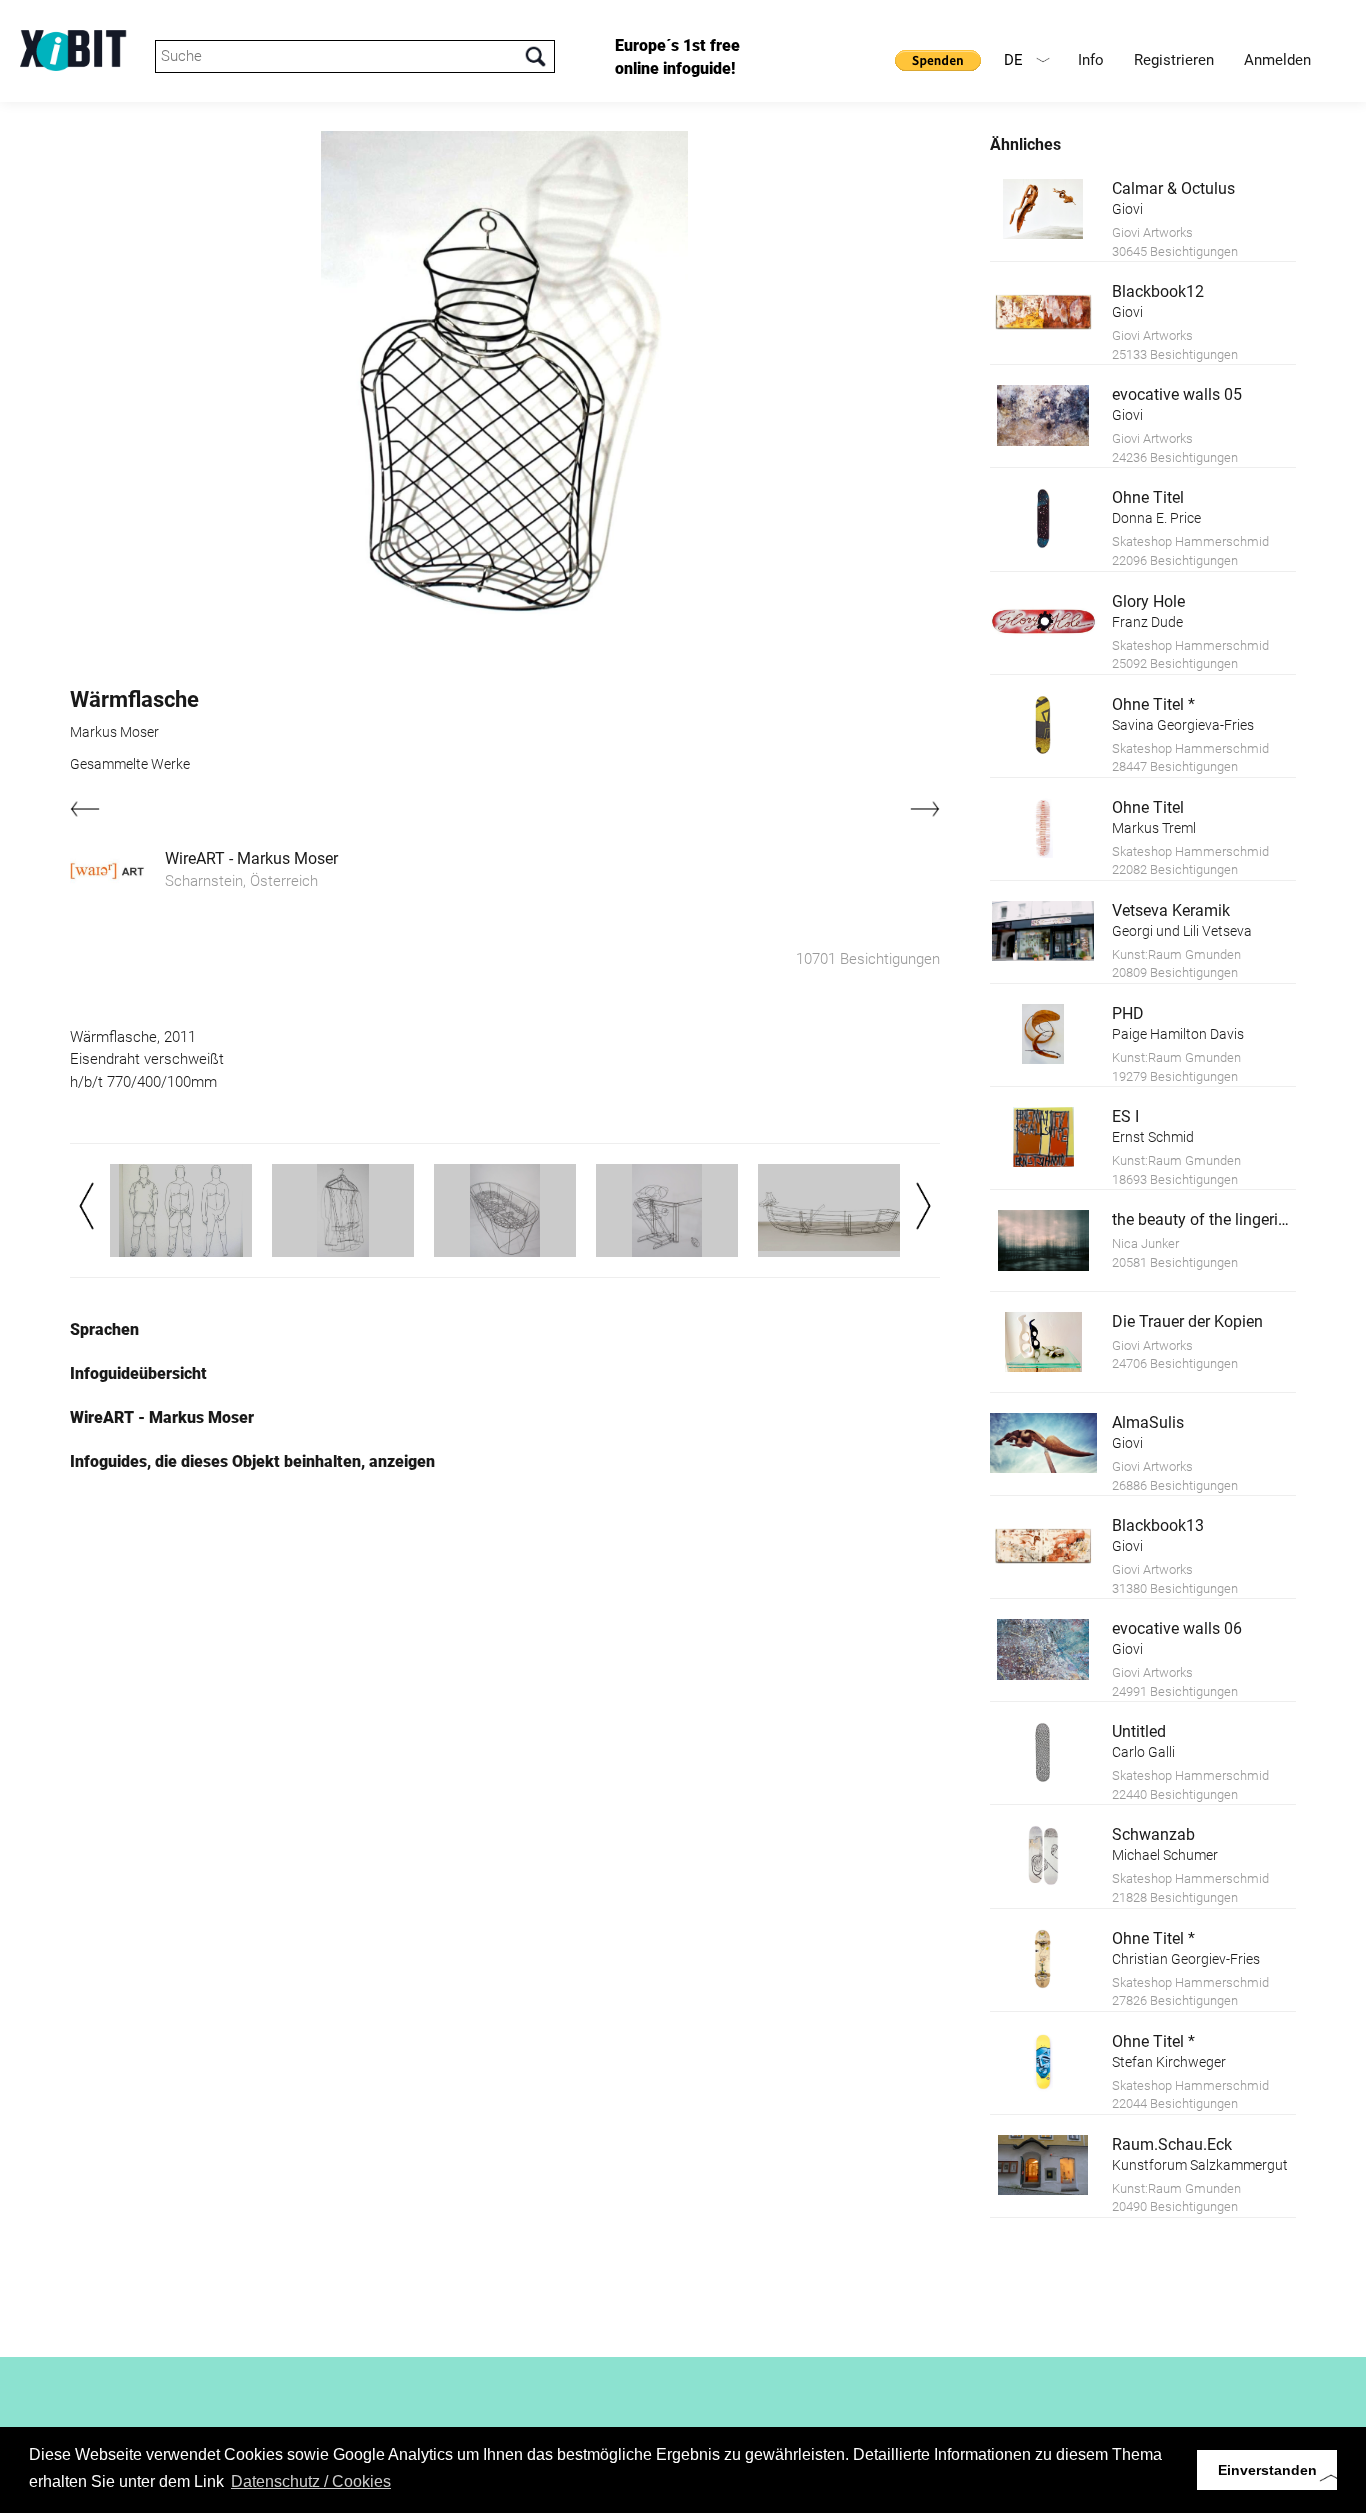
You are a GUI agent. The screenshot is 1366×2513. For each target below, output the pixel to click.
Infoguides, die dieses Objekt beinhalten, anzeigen (252, 1461)
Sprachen (104, 1329)
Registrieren (1174, 60)
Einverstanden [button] (1267, 2470)
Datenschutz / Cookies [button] (311, 2481)
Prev (86, 1206)
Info (1091, 60)
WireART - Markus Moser (251, 858)
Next (923, 1206)
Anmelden (1277, 60)
